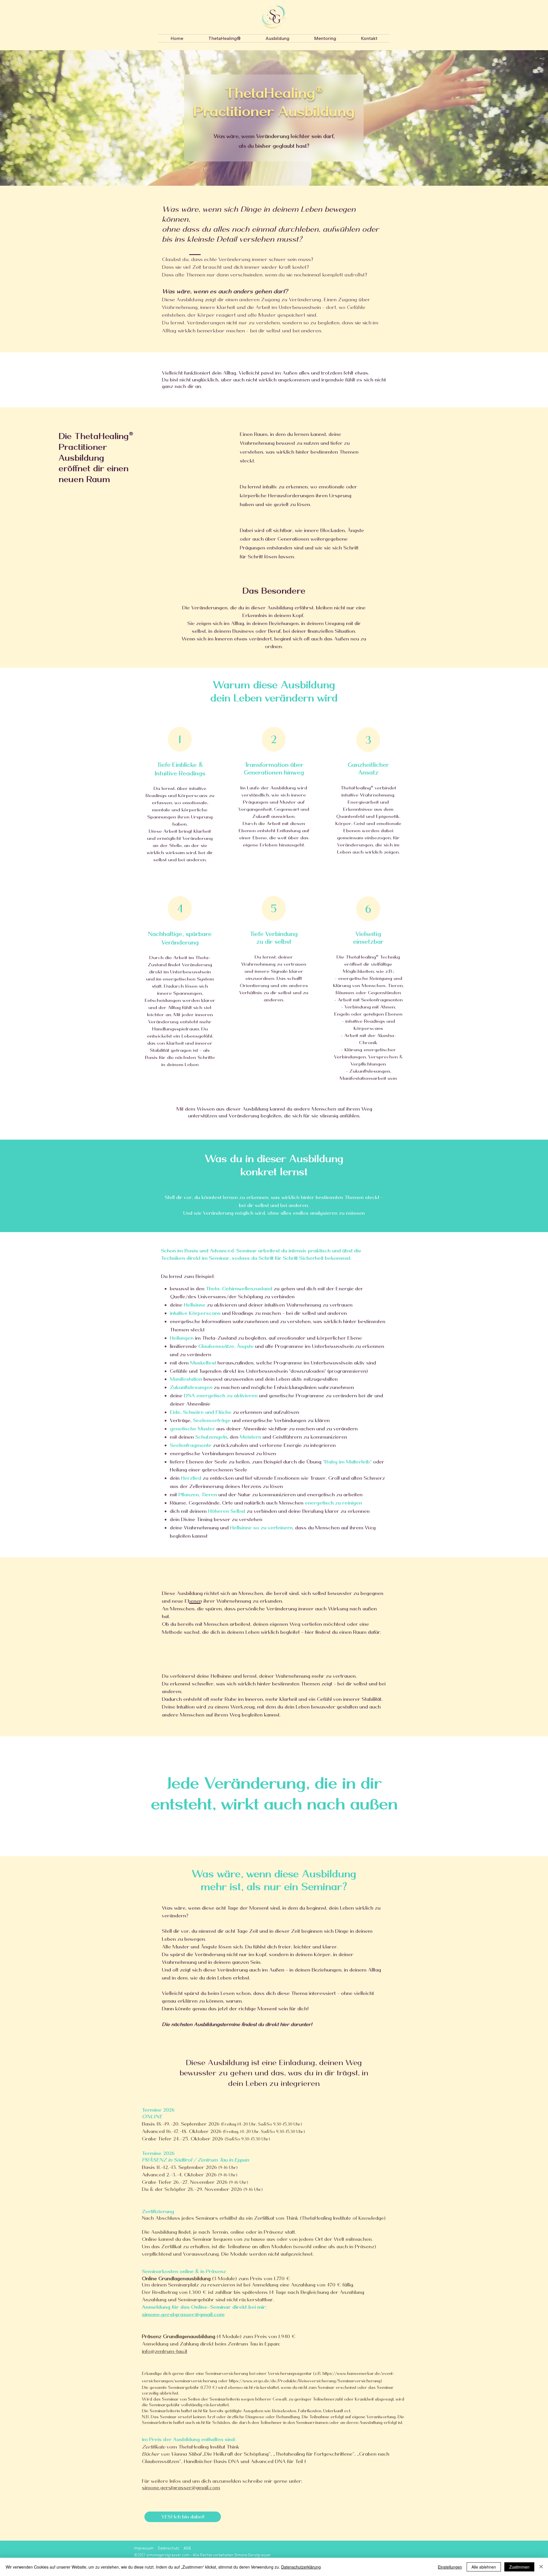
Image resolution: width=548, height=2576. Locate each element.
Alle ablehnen (484, 2567)
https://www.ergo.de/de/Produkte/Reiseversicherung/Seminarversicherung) (305, 2381)
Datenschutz (169, 2548)
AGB (187, 2548)
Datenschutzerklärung (301, 2567)
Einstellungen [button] (450, 2567)
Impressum (144, 2548)
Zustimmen (519, 2567)
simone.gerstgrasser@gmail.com (181, 2488)
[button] (224, 38)
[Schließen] (541, 2567)
